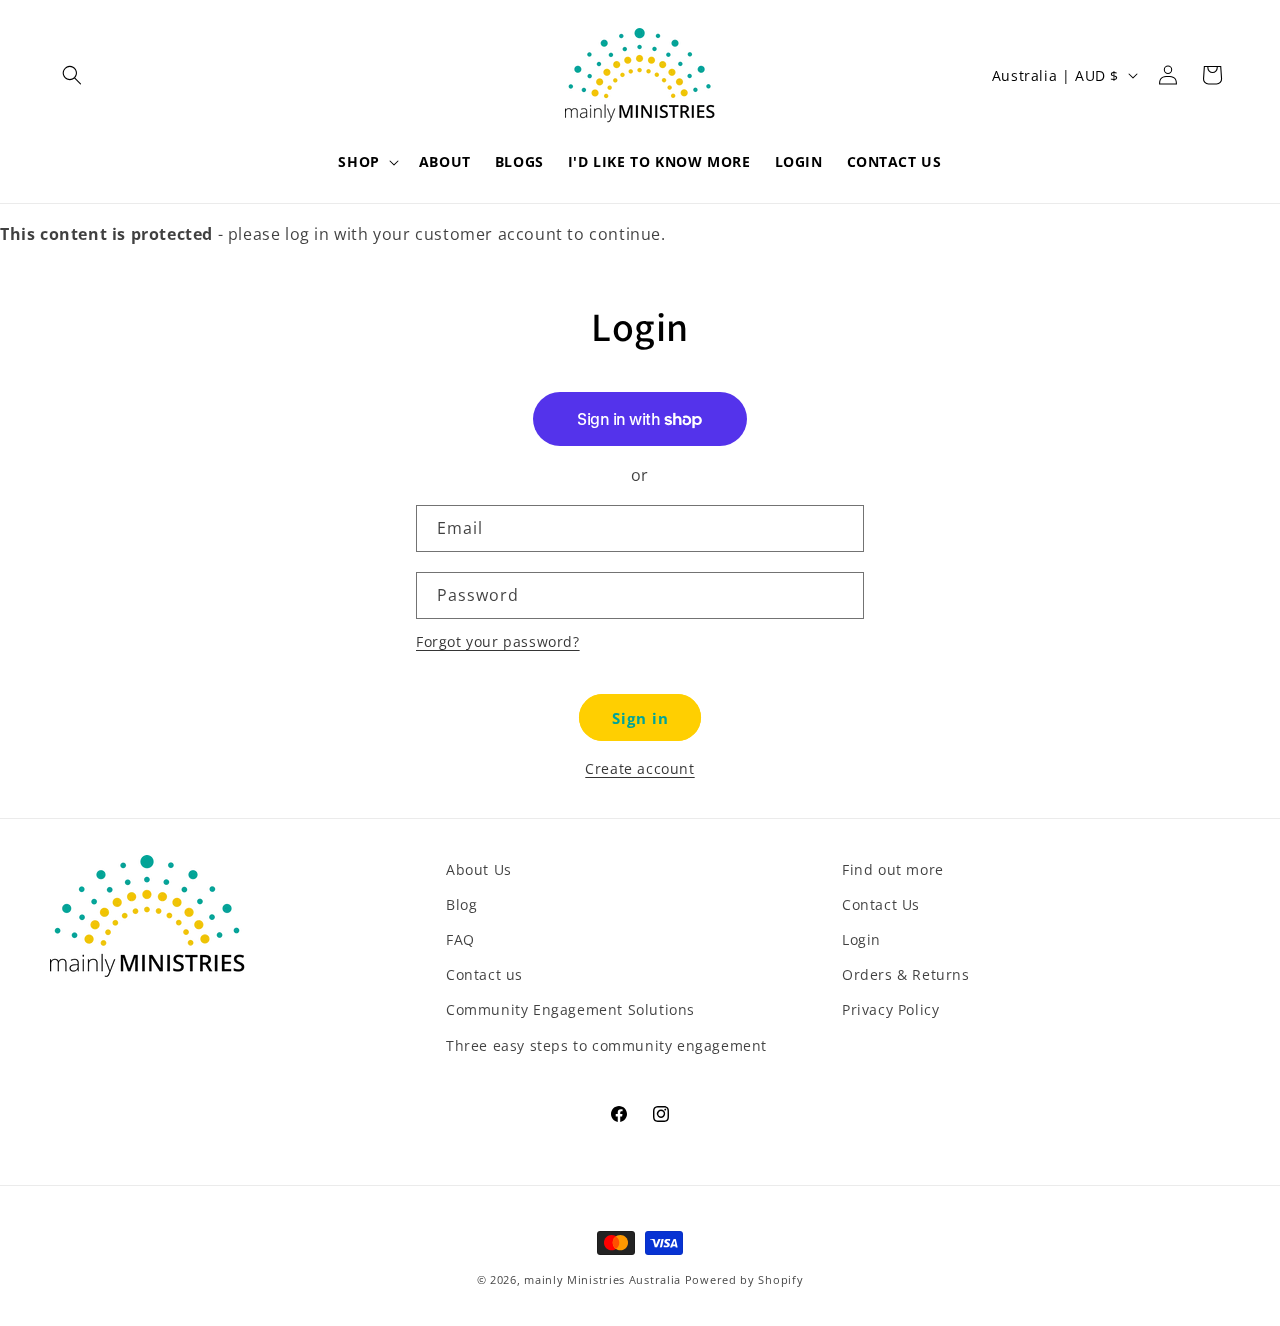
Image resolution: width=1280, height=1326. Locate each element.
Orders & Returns (906, 974)
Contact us (484, 974)
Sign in (640, 718)
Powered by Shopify (744, 1279)
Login (861, 939)
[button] (72, 75)
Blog (461, 904)
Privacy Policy (890, 1009)
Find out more (893, 869)
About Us (479, 869)
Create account (639, 768)
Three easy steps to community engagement (606, 1045)
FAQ (460, 939)
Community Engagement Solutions (570, 1009)
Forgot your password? (498, 641)
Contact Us (881, 904)
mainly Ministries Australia (602, 1279)
